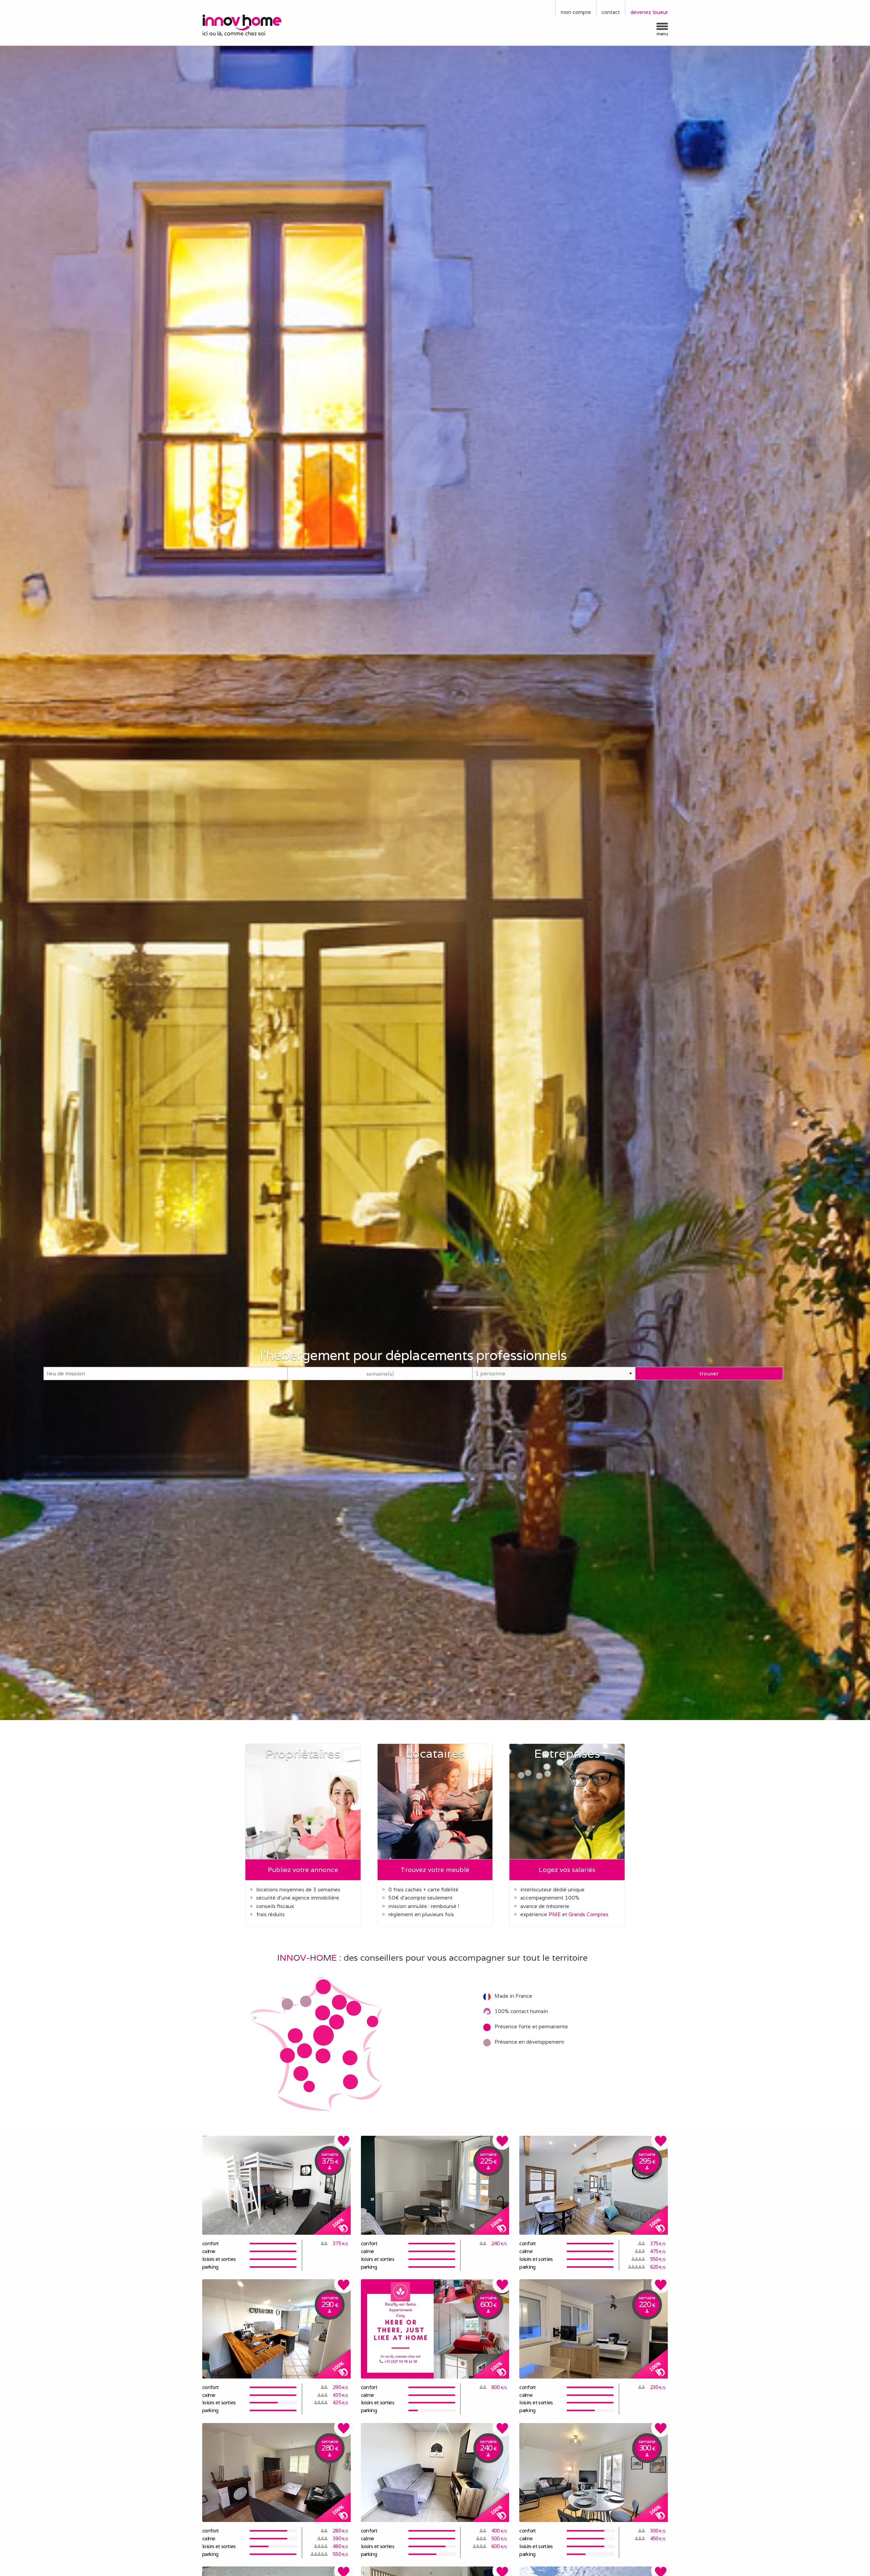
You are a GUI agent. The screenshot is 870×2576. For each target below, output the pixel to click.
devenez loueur (649, 12)
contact (611, 12)
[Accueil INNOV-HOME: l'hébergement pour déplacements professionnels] (257, 25)
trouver (709, 1373)
